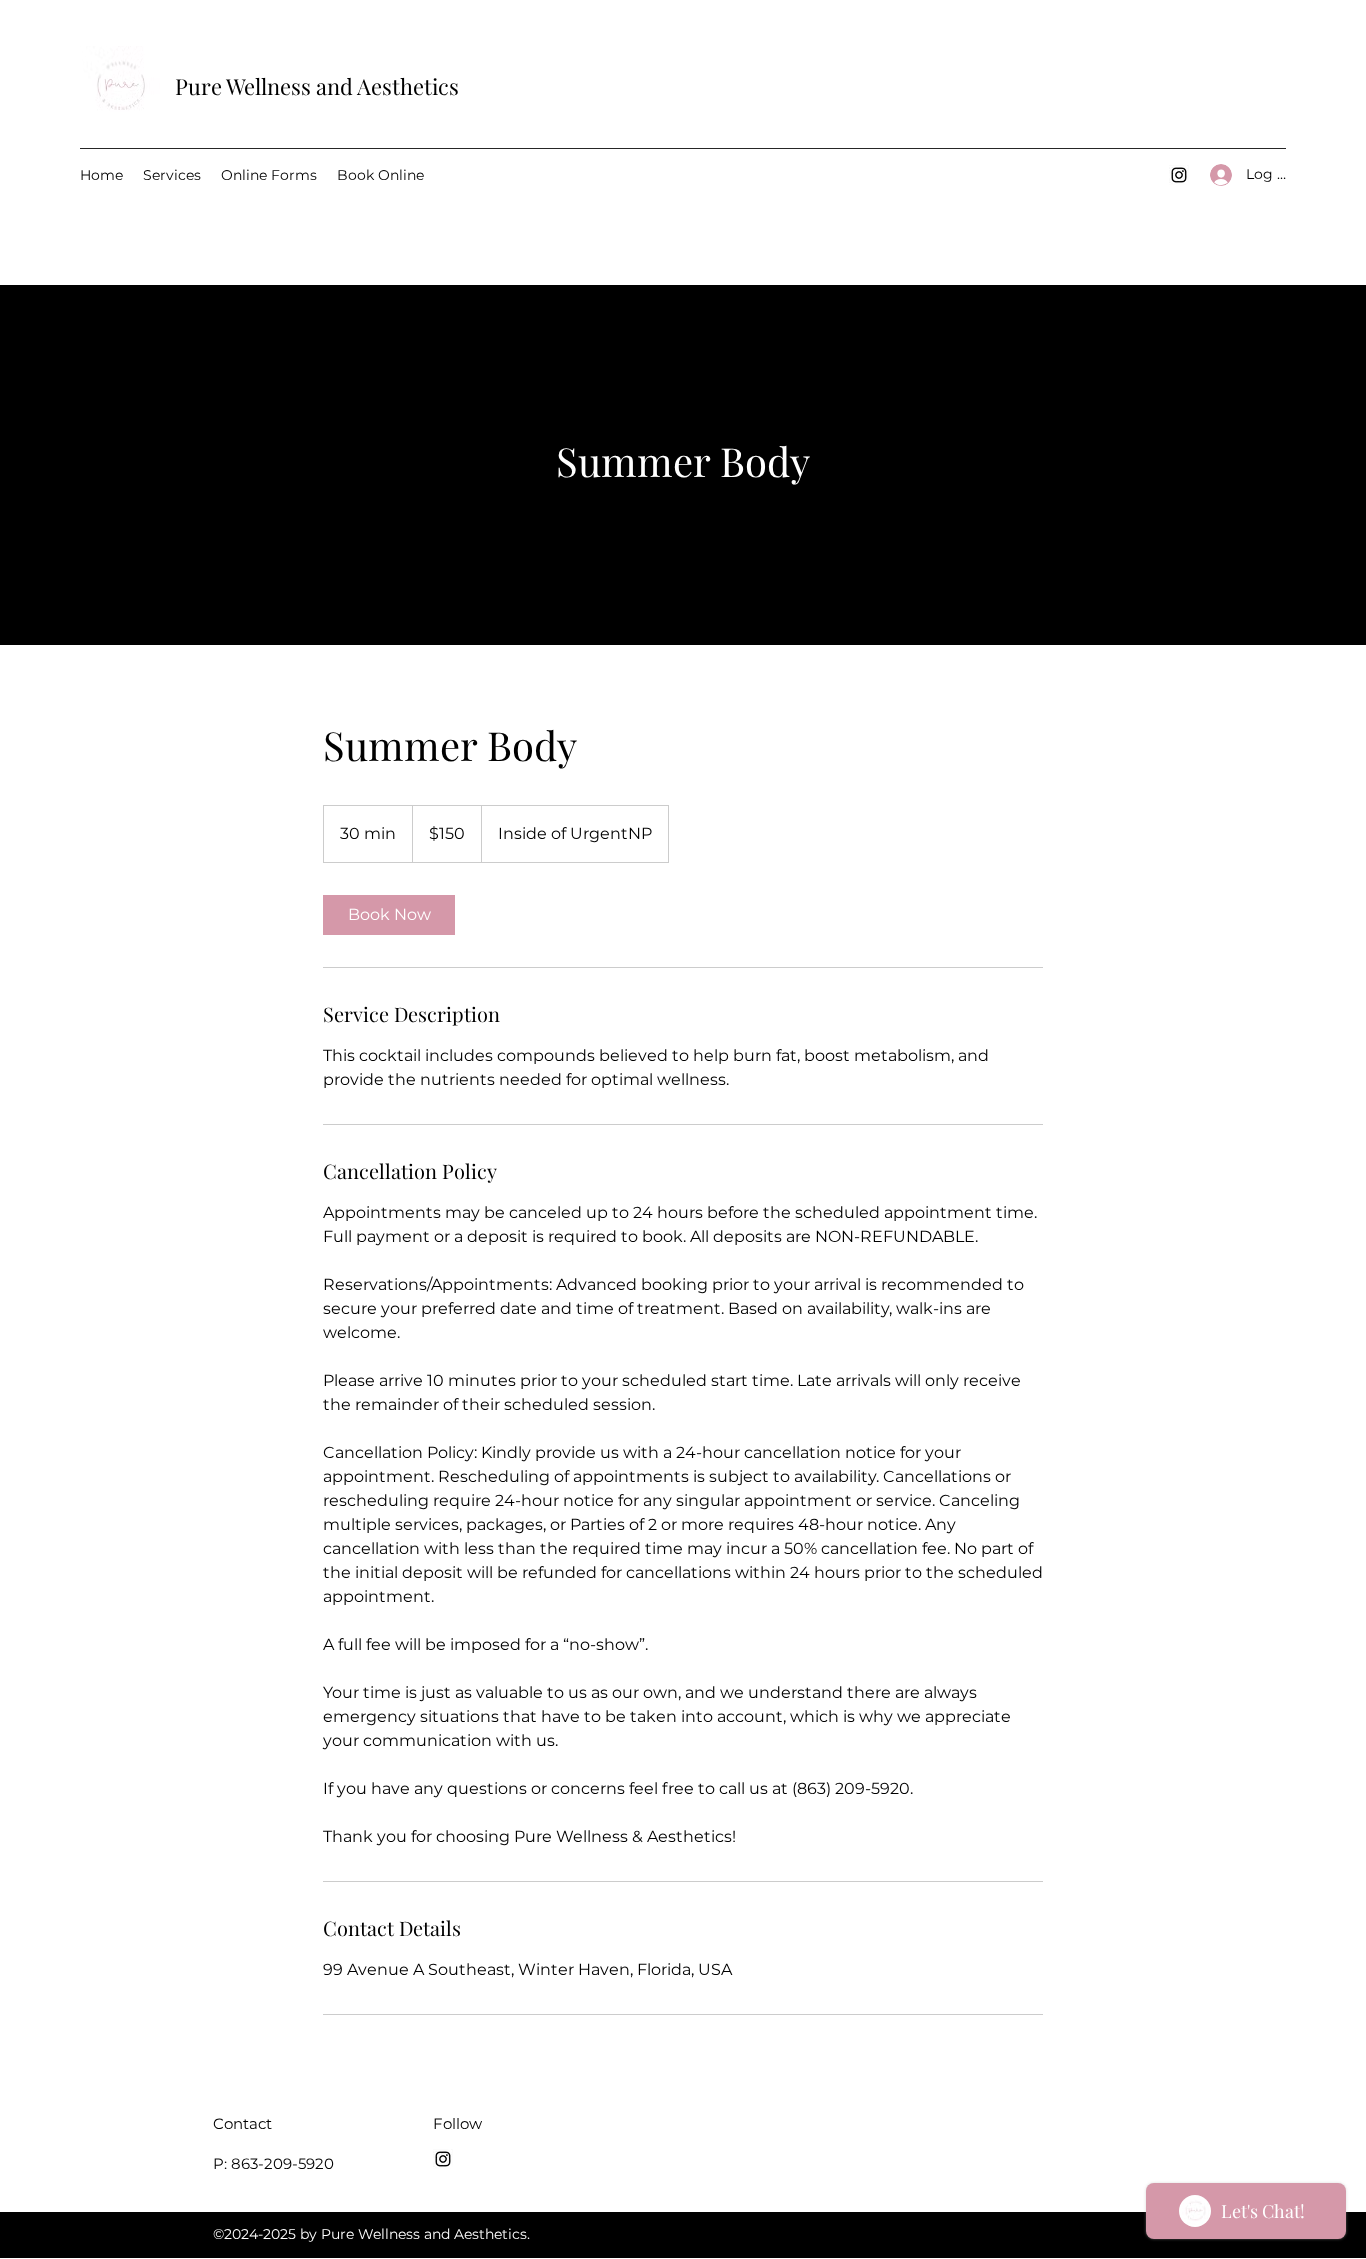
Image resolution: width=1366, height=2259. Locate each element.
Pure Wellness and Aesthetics (317, 86)
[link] (389, 915)
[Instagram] (1179, 175)
